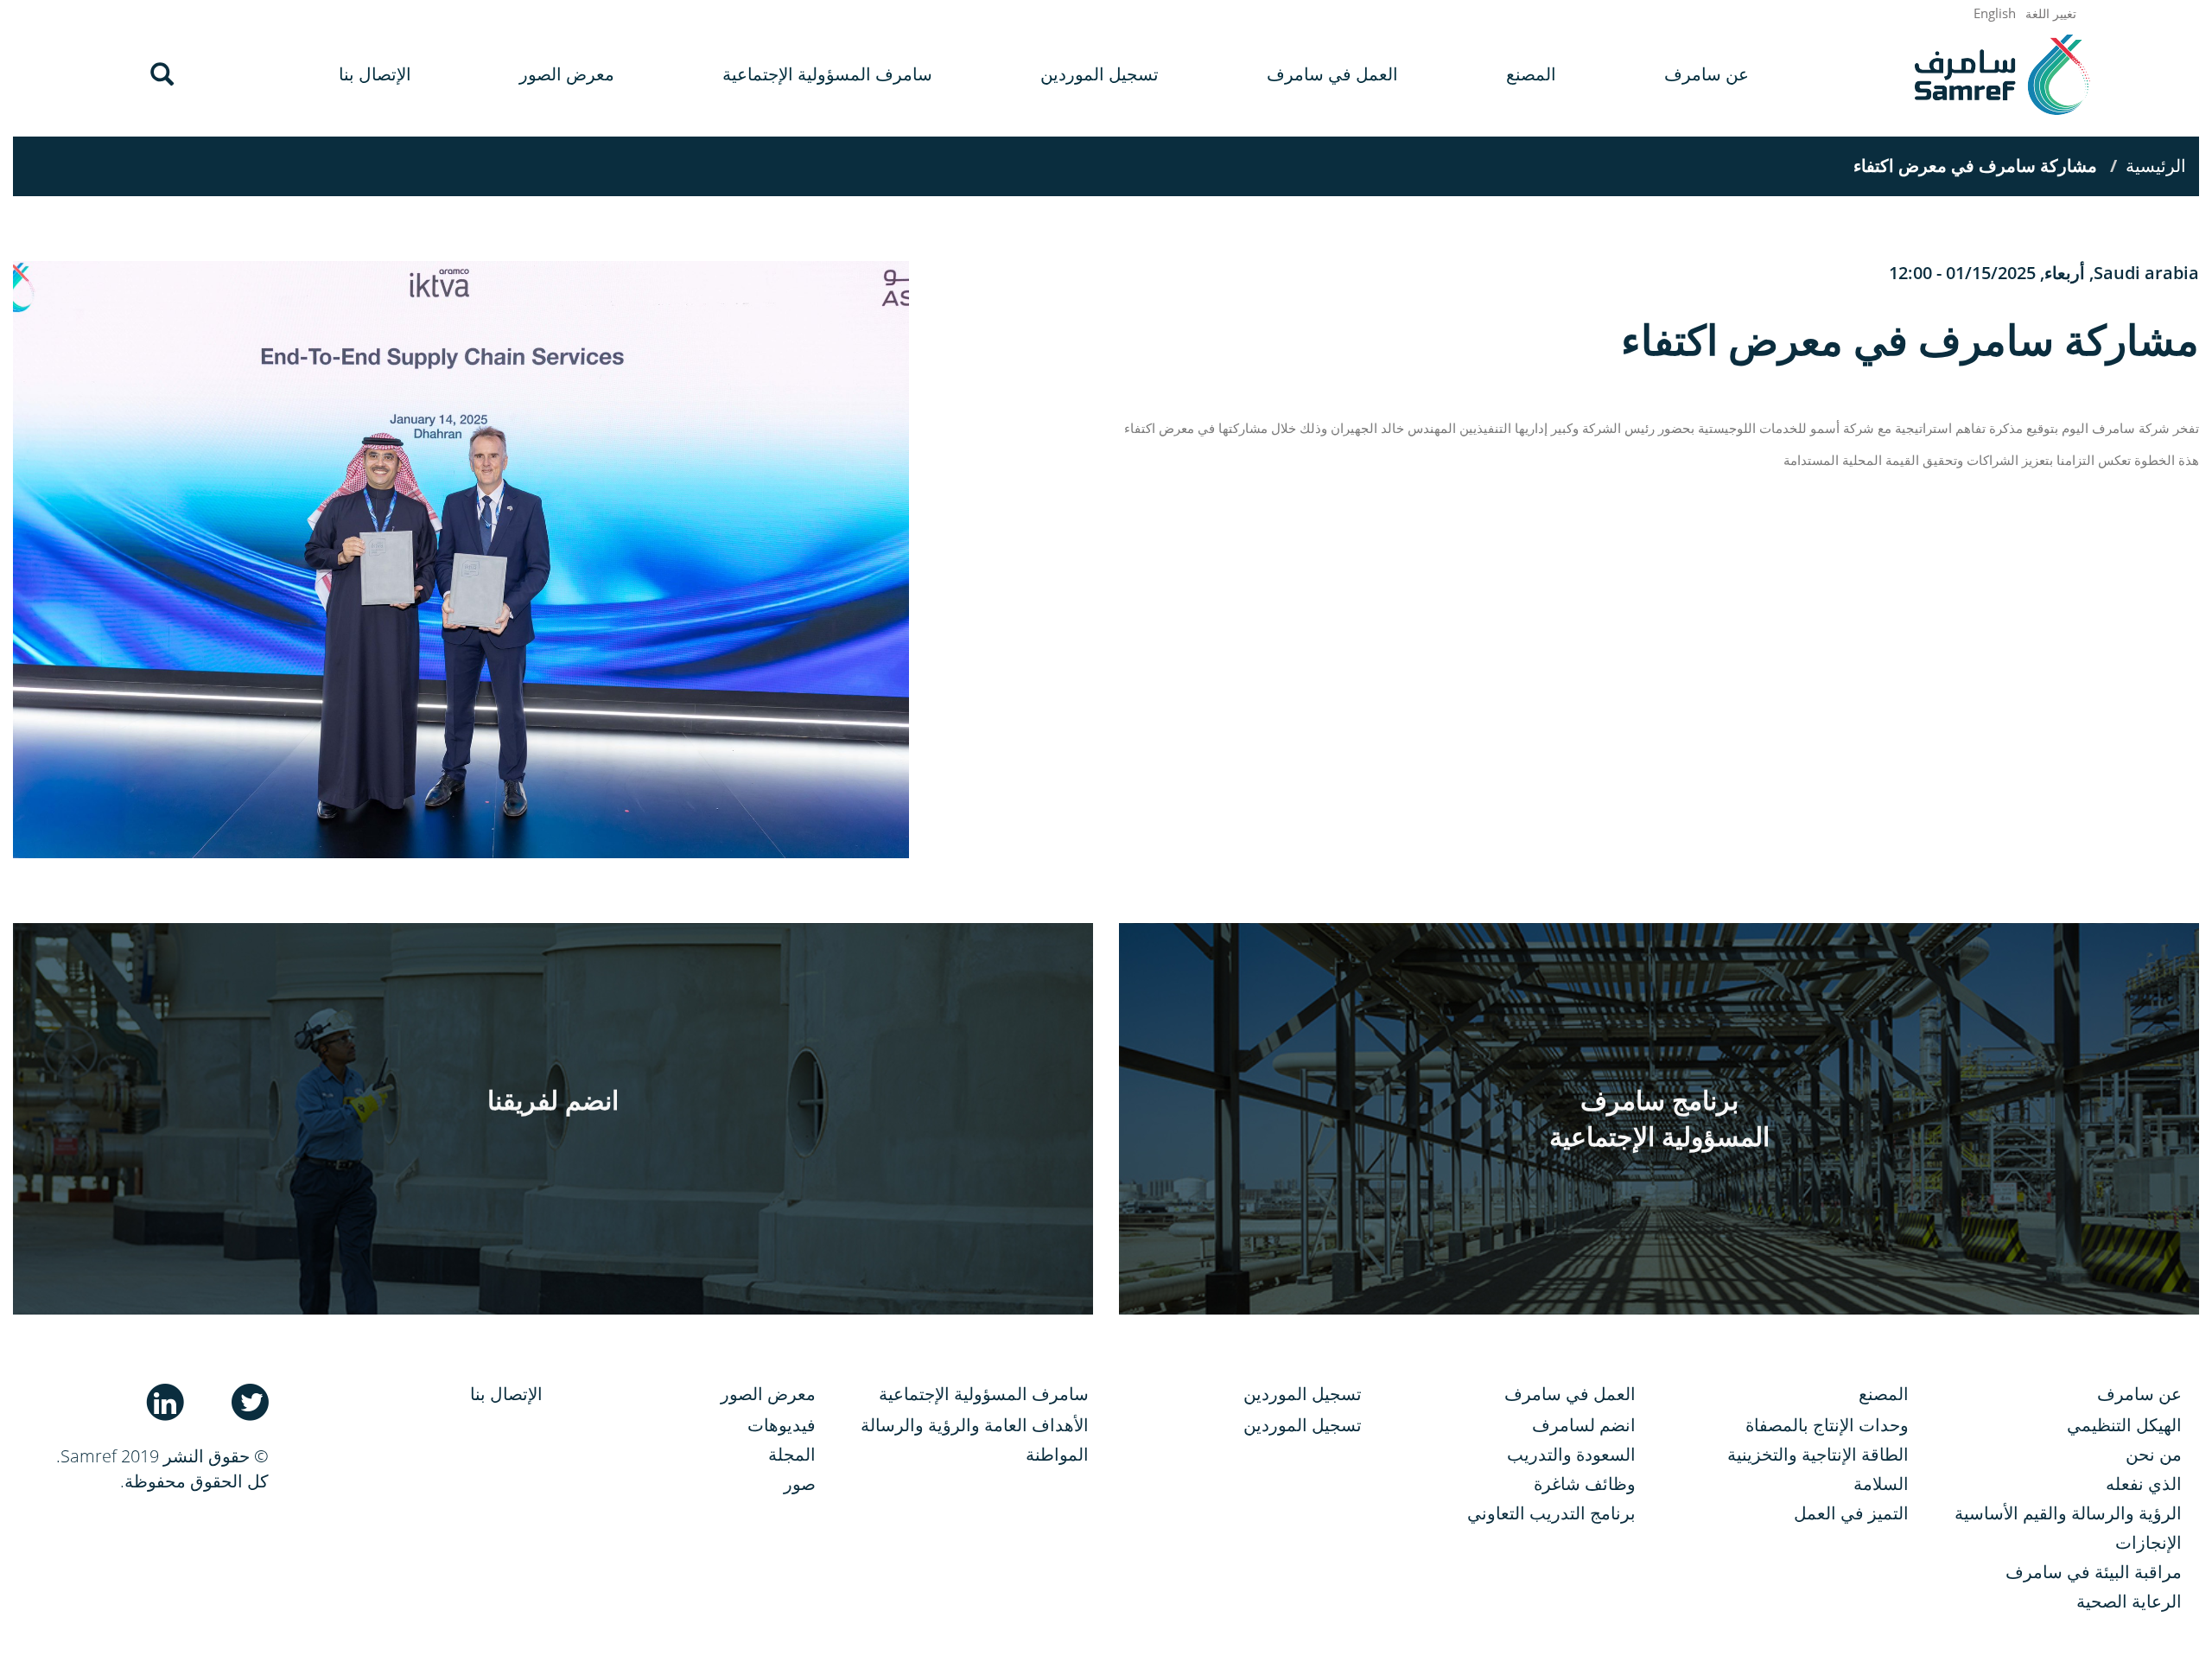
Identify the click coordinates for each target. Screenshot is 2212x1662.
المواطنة (1057, 1454)
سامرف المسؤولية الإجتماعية (827, 74)
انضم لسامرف (1583, 1425)
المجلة (792, 1454)
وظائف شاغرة (1584, 1484)
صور (800, 1484)
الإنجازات (2148, 1542)
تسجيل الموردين (1100, 74)
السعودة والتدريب (1571, 1454)
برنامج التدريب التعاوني (1551, 1513)
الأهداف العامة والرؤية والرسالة (975, 1425)
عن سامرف (1707, 74)
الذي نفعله (2144, 1484)
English (1995, 13)
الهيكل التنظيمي (2124, 1425)
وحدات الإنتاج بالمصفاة (1827, 1425)
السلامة (1881, 1484)
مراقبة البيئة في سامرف (2094, 1572)
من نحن (2154, 1454)
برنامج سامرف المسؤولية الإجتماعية (1659, 1118)
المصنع (1531, 74)
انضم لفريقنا (553, 1100)
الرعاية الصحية (2129, 1601)
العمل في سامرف (1332, 74)
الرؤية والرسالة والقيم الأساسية (2068, 1513)
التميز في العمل (1851, 1513)
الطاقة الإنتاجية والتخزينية (1818, 1454)
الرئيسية (2156, 166)
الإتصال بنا (375, 74)
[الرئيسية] (2002, 75)
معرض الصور (567, 74)
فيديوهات (782, 1425)
